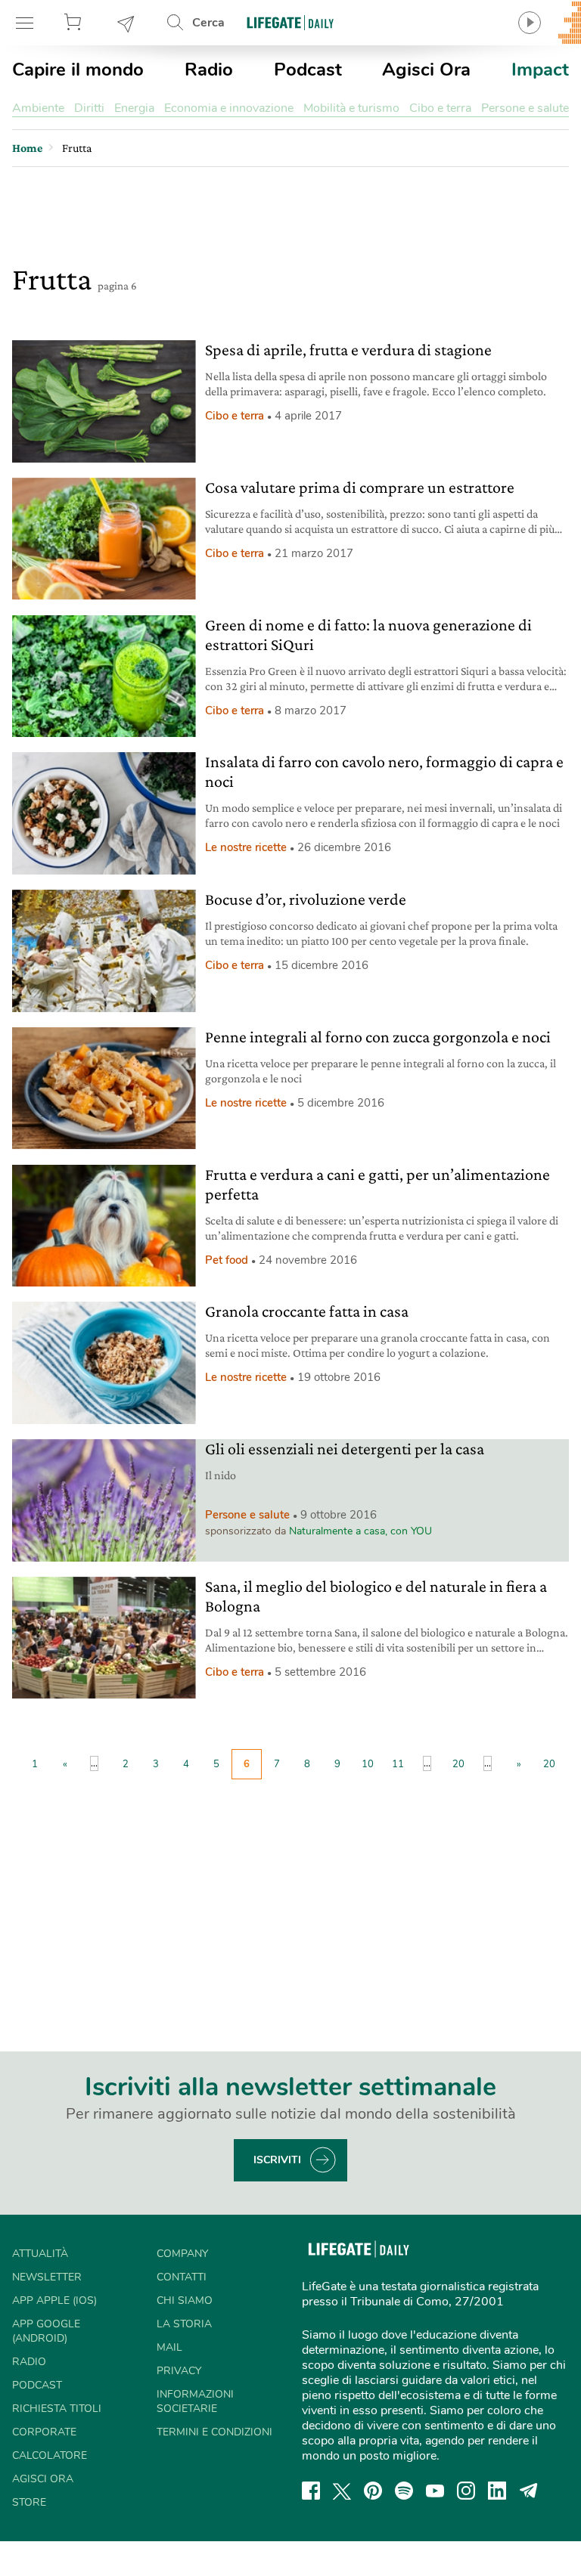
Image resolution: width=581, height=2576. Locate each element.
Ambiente (38, 108)
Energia (134, 108)
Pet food (227, 1260)
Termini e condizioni (214, 2432)
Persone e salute (525, 108)
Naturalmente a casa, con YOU (360, 1531)
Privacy (179, 2371)
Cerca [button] (208, 23)
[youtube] (435, 2491)
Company (182, 2254)
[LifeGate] (290, 22)
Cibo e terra (440, 108)
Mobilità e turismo (351, 108)
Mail (169, 2347)
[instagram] (466, 2491)
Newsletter (126, 23)
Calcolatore (50, 2455)
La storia (184, 2324)
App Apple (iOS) (54, 2300)
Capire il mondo (78, 70)
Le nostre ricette (246, 847)
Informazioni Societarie (195, 2401)
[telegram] (529, 2491)
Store (75, 23)
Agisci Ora (426, 70)
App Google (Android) (46, 2331)
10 (368, 1764)
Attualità (40, 2254)
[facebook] (311, 2491)
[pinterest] (373, 2491)
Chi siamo (185, 2300)
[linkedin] (497, 2491)
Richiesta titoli (57, 2409)
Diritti (89, 108)
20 (458, 1764)
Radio (209, 70)
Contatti (182, 2277)
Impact (540, 70)
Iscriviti (277, 2160)
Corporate (44, 2432)
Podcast (308, 70)
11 (398, 1764)
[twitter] (342, 2491)
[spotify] (404, 2491)
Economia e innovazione (229, 108)
